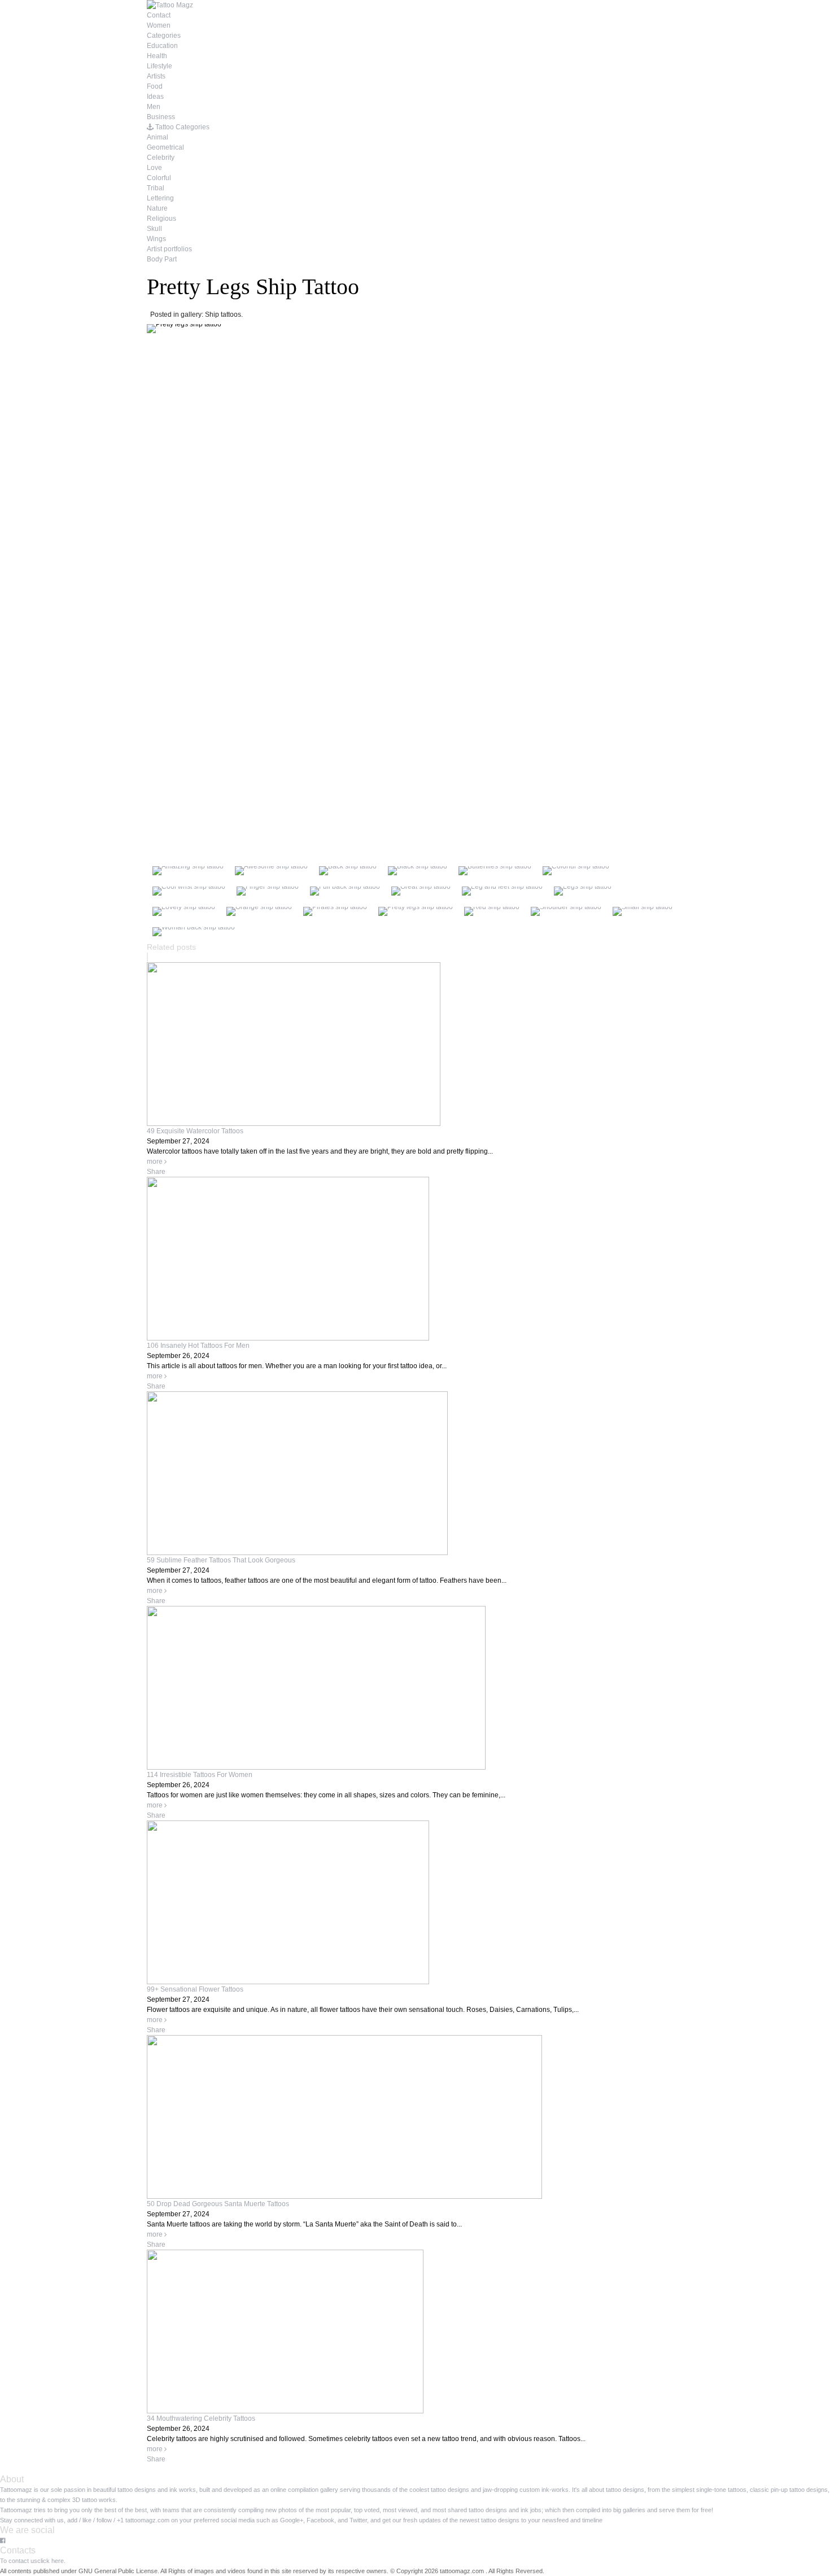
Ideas (155, 97)
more (156, 1162)
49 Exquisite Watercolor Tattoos (195, 1131)
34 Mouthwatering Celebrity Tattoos (201, 2418)
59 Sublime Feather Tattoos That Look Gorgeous (221, 1560)
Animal (158, 137)
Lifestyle (160, 66)
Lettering (160, 198)
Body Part (162, 259)
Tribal (156, 188)
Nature (157, 208)
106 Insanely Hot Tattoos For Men (198, 1346)
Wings (156, 239)
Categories (164, 36)
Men (154, 107)
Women (159, 25)
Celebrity (161, 158)
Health (157, 56)
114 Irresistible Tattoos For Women (200, 1775)
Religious (161, 219)
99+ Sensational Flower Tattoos (195, 1989)
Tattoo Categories (182, 127)
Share (156, 1172)
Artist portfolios (169, 249)
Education (162, 46)
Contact (159, 15)
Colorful (159, 178)
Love (154, 168)
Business (161, 117)
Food (155, 86)
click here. (51, 2561)
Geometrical (165, 147)
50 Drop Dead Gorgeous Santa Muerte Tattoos (218, 2204)
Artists (156, 76)
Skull (154, 229)
